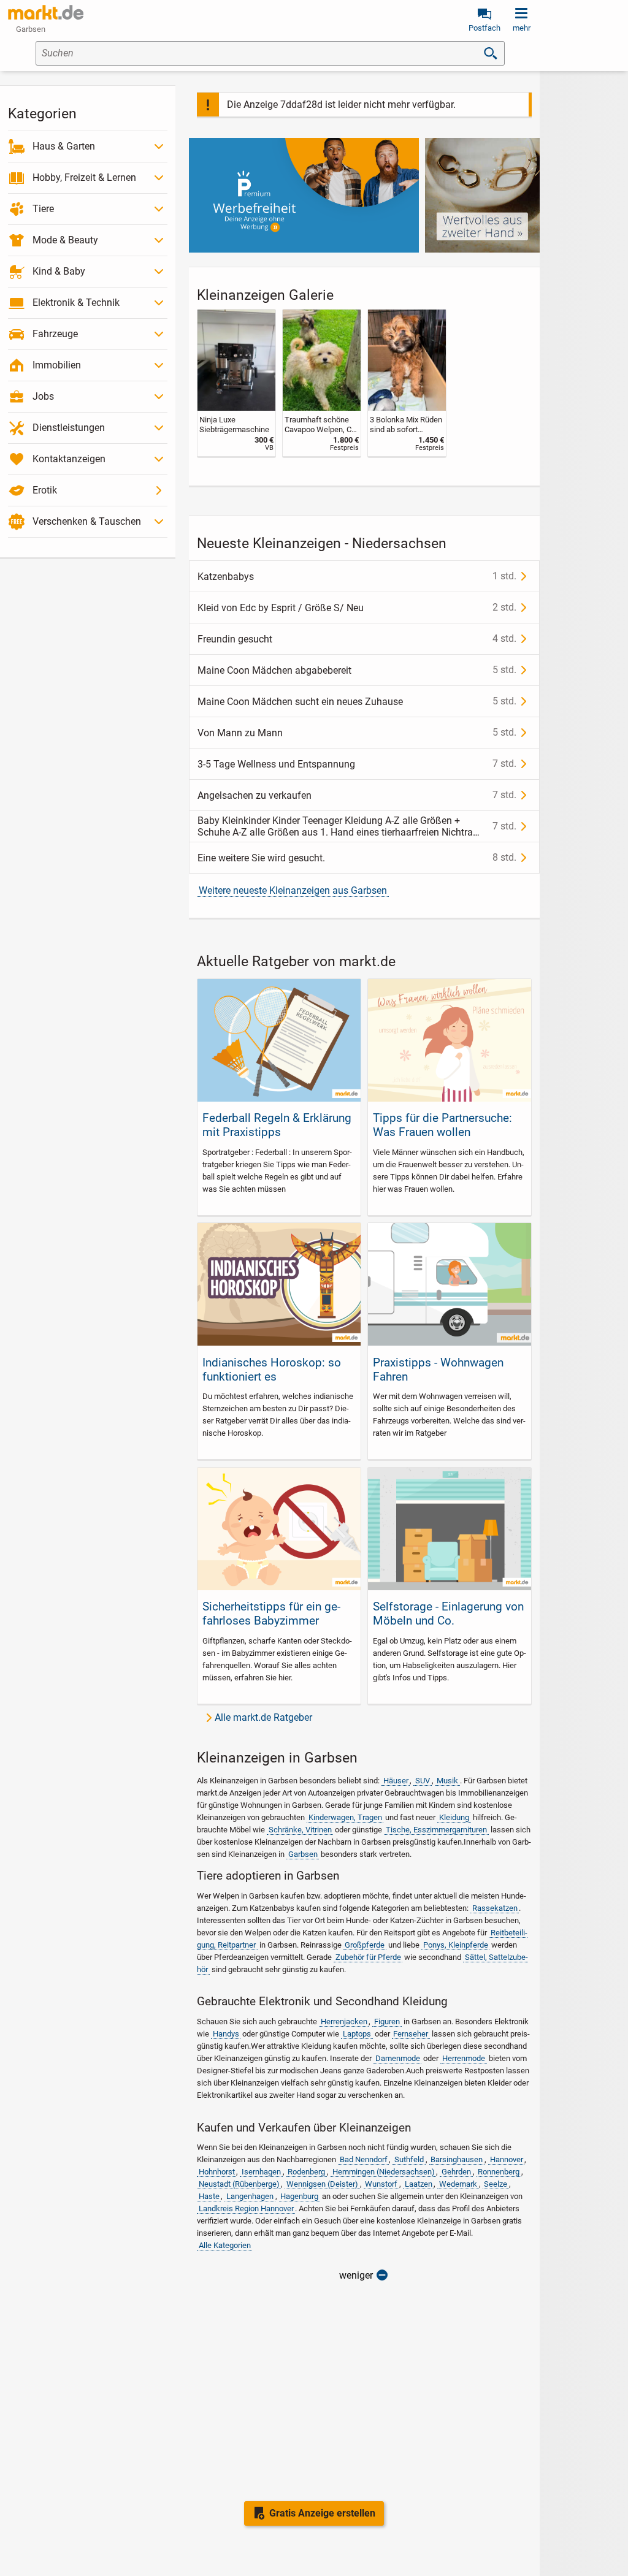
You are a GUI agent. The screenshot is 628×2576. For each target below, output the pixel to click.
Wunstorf (381, 2184)
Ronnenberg (499, 2172)
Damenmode (398, 2058)
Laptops (357, 2034)
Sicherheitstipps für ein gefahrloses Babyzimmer (271, 1614)
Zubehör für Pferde (368, 1957)
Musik (447, 1781)
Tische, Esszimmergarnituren (436, 1830)
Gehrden (456, 2172)
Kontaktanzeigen (69, 459)
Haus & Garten (64, 146)
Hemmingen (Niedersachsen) (384, 2172)
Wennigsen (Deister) (322, 2184)
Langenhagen (250, 2196)
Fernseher (411, 2034)
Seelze (496, 2184)
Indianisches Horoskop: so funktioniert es (272, 1370)
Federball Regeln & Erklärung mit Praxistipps (277, 1125)
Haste (209, 2196)
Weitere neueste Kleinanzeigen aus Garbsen (293, 890)
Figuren (387, 2022)
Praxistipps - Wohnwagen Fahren (438, 1370)
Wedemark (458, 2184)
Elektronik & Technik (76, 303)
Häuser (396, 1781)
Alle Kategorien (225, 2245)
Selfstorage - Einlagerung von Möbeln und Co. (448, 1614)
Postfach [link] (484, 28)
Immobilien (57, 365)
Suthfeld (409, 2159)
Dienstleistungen (69, 428)
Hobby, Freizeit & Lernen (84, 177)
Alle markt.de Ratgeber (263, 1717)
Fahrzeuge (55, 334)
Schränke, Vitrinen (300, 1830)
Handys (226, 2034)
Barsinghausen (457, 2159)
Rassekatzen (495, 1908)
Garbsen (303, 1854)
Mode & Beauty (65, 240)
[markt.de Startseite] (46, 12)
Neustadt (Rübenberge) (239, 2184)
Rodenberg (306, 2172)
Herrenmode (464, 2058)
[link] (236, 383)
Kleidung (454, 1817)
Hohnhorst (217, 2172)
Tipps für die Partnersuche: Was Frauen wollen (442, 1125)
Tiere (43, 209)
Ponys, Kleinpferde (456, 1945)
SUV (423, 1781)
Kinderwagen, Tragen (345, 1817)
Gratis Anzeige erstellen (322, 2513)
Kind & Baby (59, 271)
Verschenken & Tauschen (87, 521)
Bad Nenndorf (364, 2159)
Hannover (507, 2159)
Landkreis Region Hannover (246, 2208)
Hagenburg (299, 2196)
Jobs (43, 396)
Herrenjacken (344, 2022)
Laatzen (419, 2184)
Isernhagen (261, 2172)
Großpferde (365, 1945)
